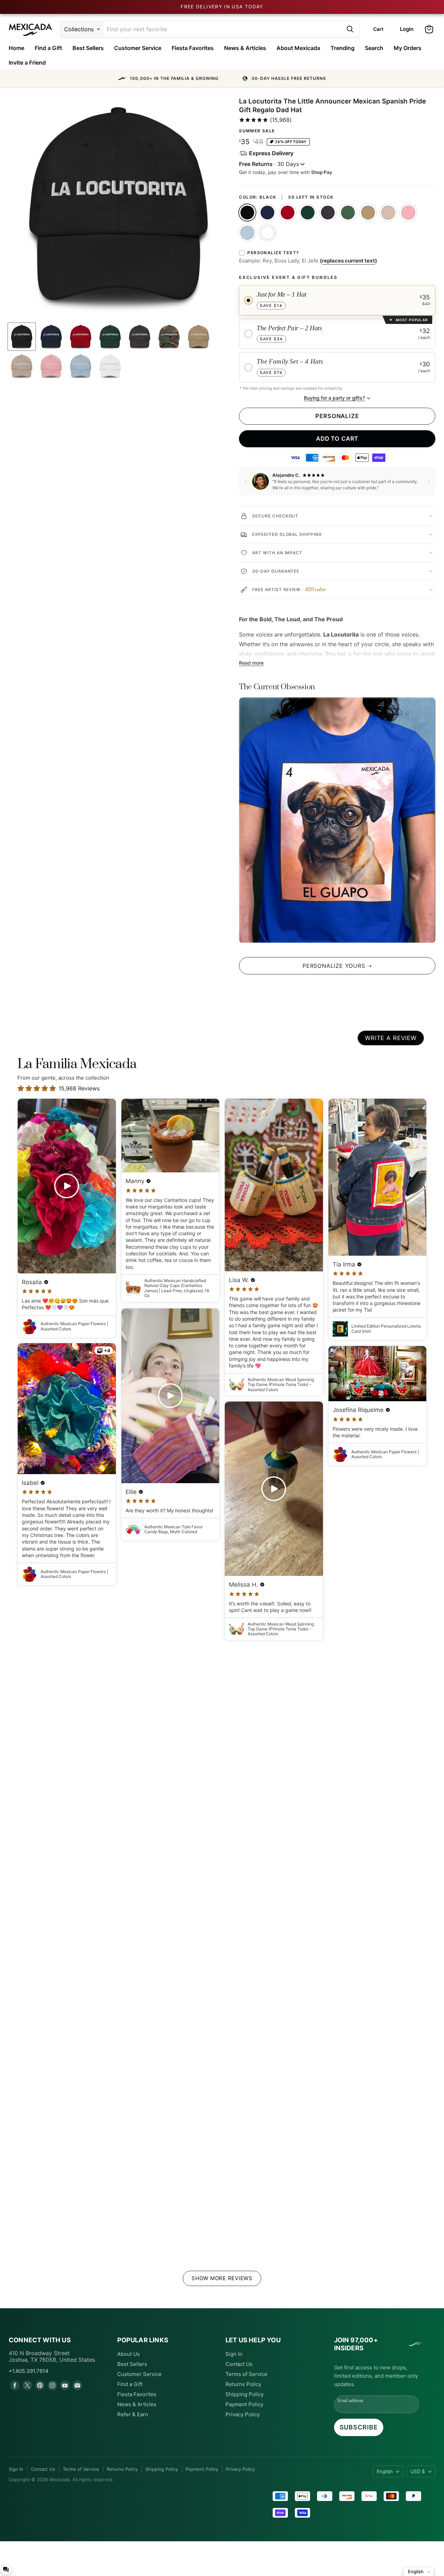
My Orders (408, 48)
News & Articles (245, 48)
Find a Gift (48, 48)
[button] (222, 78)
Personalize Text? (273, 253)
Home (16, 48)
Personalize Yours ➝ (337, 966)
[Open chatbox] (6, 2569)
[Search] (350, 29)
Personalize (337, 416)
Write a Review (391, 1038)
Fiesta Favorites (193, 48)
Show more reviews (222, 2278)
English (385, 2471)
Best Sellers (88, 48)
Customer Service (138, 48)
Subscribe (359, 2427)
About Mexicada (298, 48)
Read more (251, 663)
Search (374, 48)
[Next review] (429, 481)
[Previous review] (246, 481)
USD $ (418, 2471)
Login (407, 29)
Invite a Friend (27, 63)
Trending (343, 48)
